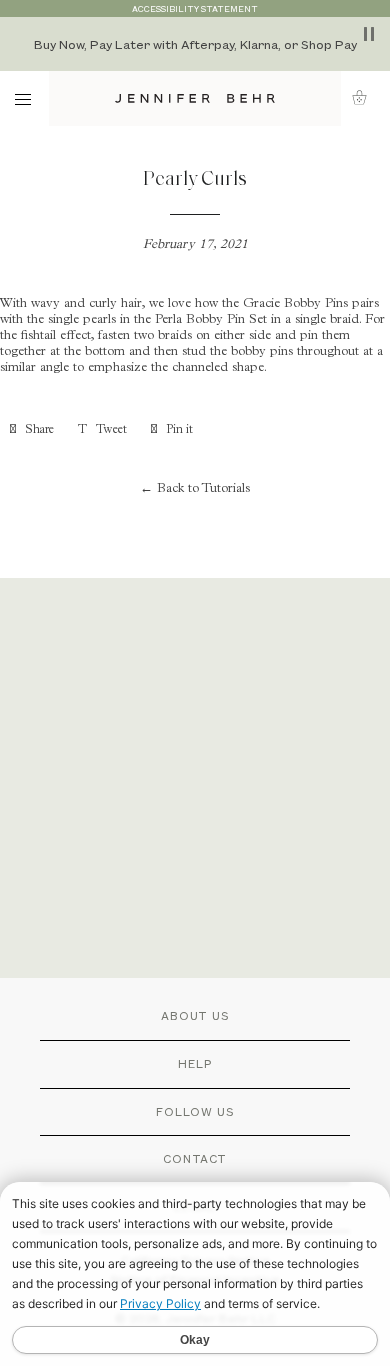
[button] (365, 97)
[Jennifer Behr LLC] (195, 98)
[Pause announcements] (369, 34)
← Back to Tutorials (195, 489)
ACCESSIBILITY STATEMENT (195, 8)
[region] (195, 44)
